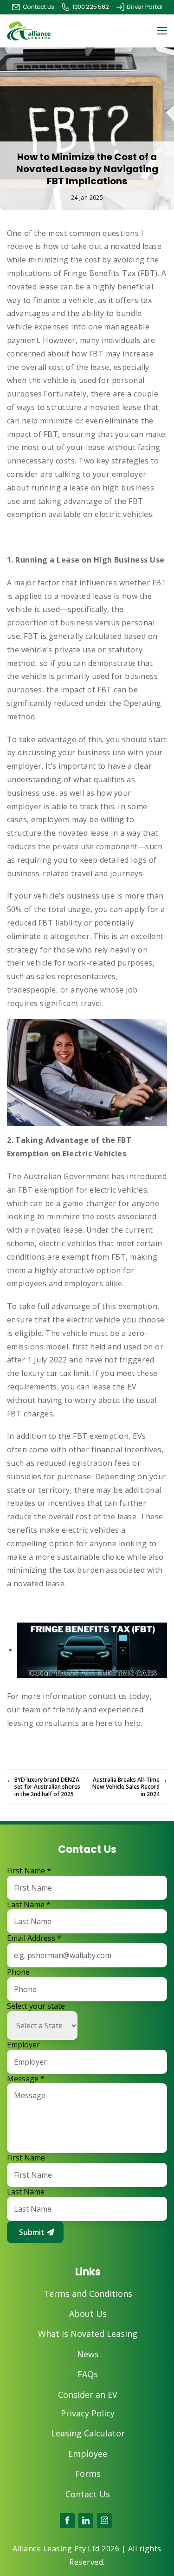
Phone (18, 1972)
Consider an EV (88, 2395)
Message (26, 2079)
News (88, 2354)
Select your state (36, 2006)
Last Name (29, 1905)
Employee (88, 2454)
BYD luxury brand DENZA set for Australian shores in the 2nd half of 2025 (44, 1787)
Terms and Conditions (88, 2294)
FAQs (88, 2374)
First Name (29, 1871)
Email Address (34, 1938)
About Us (88, 2314)
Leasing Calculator (88, 2433)
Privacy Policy (88, 2413)
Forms (88, 2474)
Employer (23, 2045)
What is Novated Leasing (88, 2334)
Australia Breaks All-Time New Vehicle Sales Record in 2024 (130, 1787)
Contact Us (88, 2494)
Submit (32, 2232)
